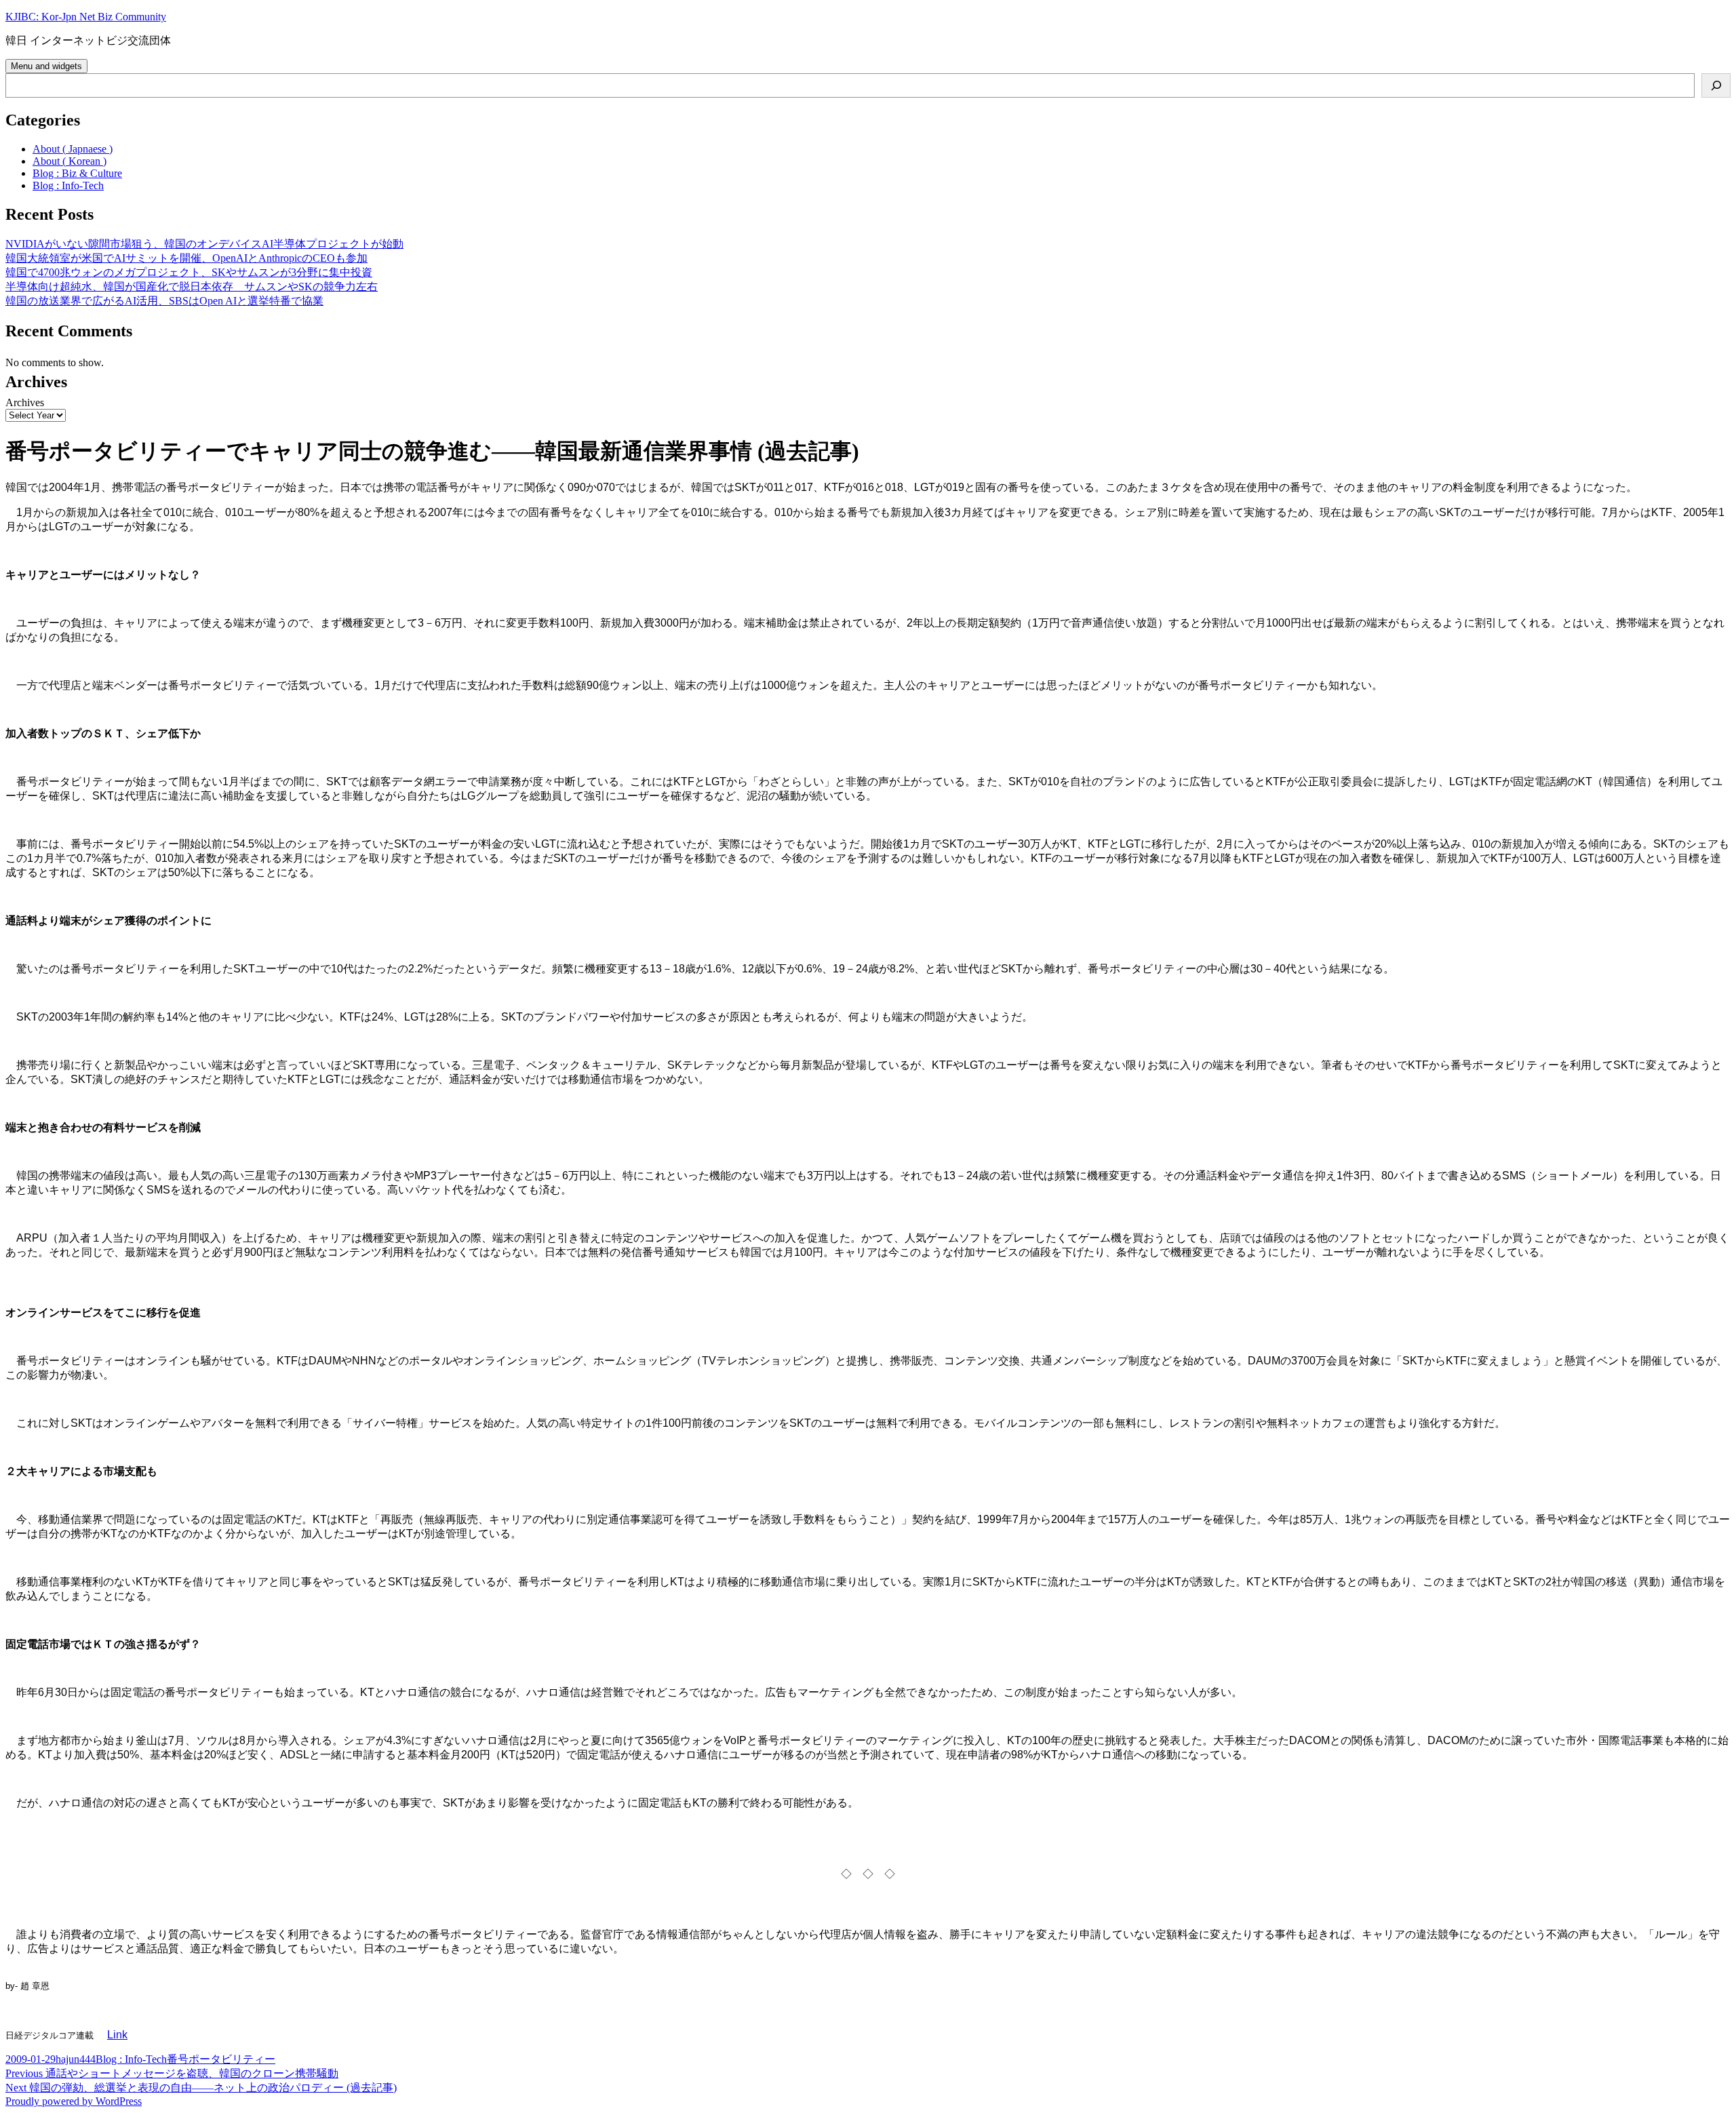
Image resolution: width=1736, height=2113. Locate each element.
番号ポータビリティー (221, 2059)
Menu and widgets (46, 66)
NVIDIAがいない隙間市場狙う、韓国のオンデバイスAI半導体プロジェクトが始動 (204, 244)
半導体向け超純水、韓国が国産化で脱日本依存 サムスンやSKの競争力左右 (192, 287)
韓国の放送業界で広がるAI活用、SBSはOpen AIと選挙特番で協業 (164, 301)
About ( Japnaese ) (73, 149)
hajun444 (76, 2059)
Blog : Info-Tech (68, 185)
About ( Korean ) (70, 161)
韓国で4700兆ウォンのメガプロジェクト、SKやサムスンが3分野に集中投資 (189, 272)
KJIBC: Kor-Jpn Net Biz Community (86, 17)
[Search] (1716, 85)
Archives (25, 402)
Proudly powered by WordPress (74, 2101)
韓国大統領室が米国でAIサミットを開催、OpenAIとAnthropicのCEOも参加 (186, 258)
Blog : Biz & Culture (77, 173)
